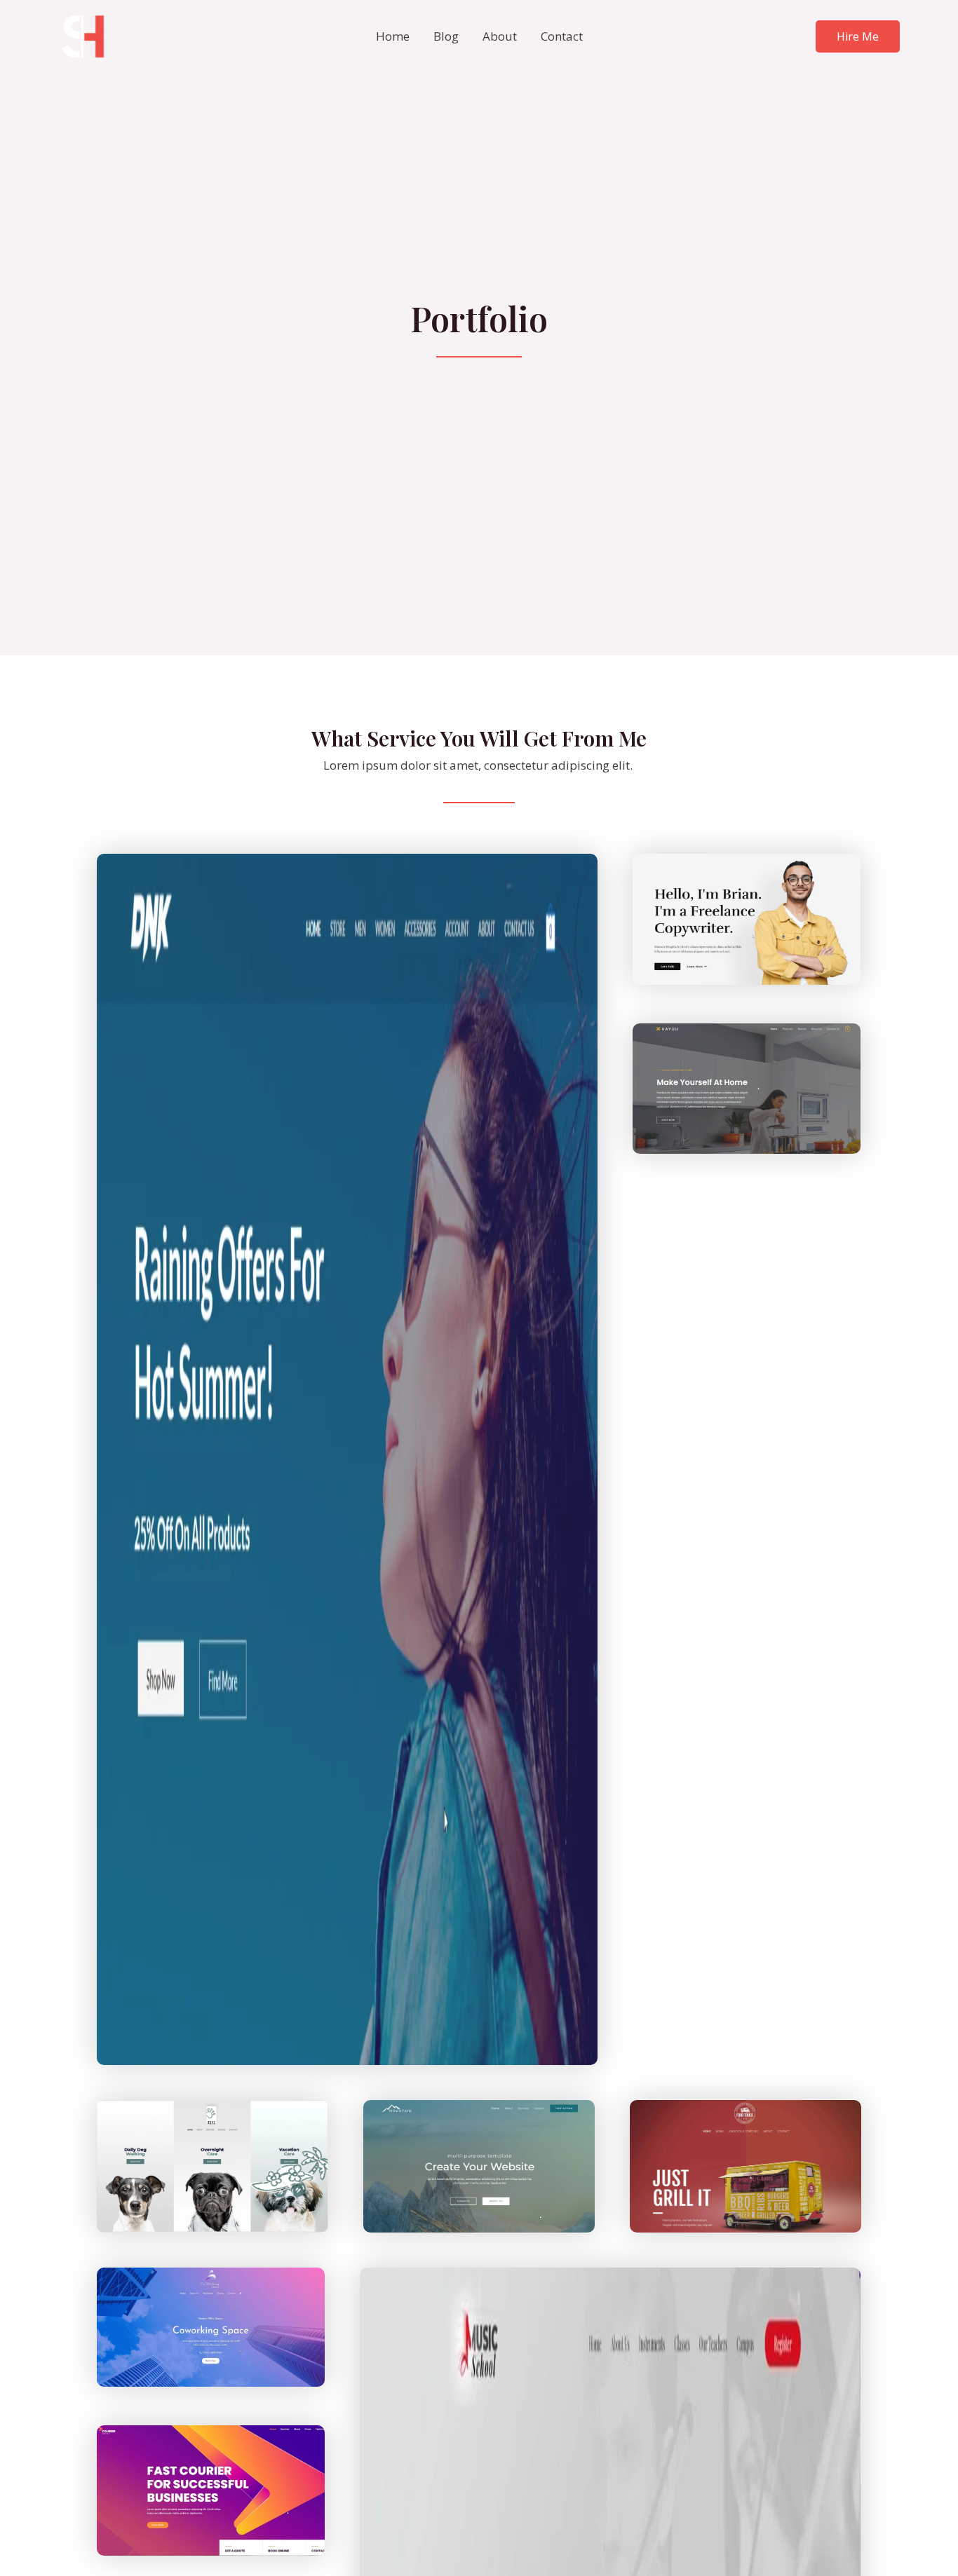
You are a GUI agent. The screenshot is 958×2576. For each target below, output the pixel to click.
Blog (446, 36)
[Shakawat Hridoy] (83, 35)
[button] (858, 36)
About (500, 36)
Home (393, 36)
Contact (562, 36)
